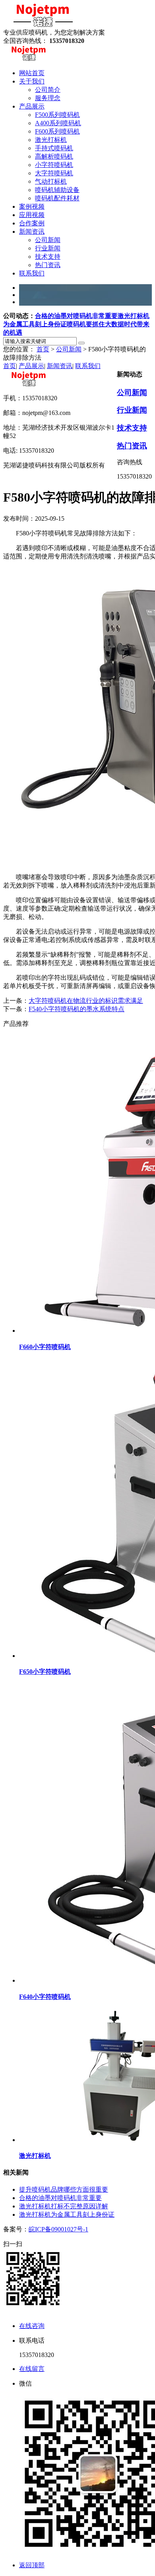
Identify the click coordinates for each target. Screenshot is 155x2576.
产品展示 (31, 366)
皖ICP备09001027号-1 (58, 2229)
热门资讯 (132, 446)
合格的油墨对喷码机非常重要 (76, 316)
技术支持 (132, 428)
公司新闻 (69, 349)
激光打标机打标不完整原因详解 (64, 2206)
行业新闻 (132, 410)
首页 (43, 349)
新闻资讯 (60, 366)
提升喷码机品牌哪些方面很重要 (64, 2189)
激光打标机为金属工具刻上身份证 (67, 2215)
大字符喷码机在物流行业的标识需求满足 (86, 1001)
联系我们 (88, 366)
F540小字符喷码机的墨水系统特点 (77, 1009)
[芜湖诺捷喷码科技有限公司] (43, 25)
